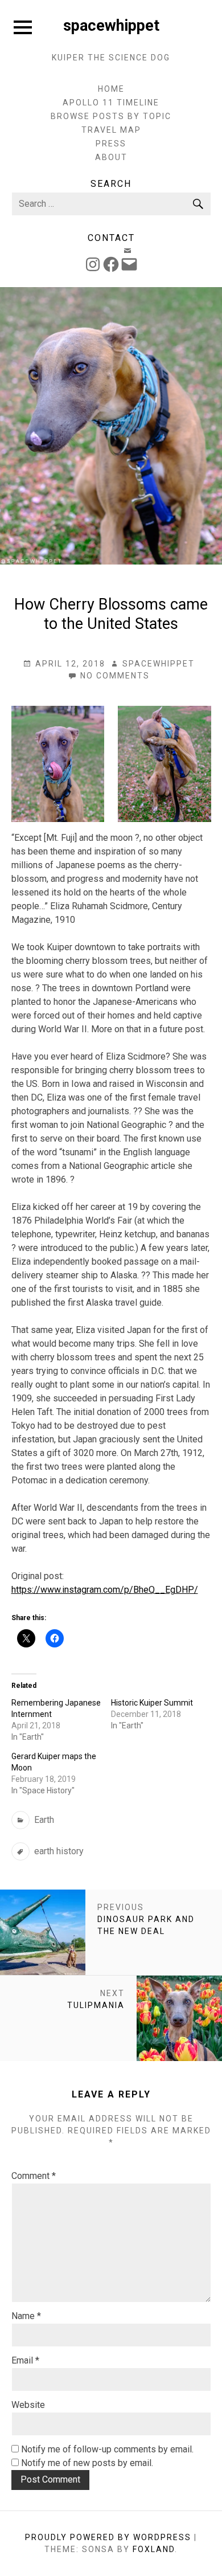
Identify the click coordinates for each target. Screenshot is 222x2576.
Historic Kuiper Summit (152, 1703)
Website (28, 2405)
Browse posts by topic (111, 116)
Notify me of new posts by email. (87, 2463)
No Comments (115, 676)
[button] (58, 764)
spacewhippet (111, 26)
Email (25, 2360)
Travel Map (111, 130)
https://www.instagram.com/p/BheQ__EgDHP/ (105, 1590)
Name (26, 2316)
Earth (44, 1820)
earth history (59, 1851)
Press (111, 144)
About (111, 157)
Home (111, 89)
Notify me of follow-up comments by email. (107, 2449)
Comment (34, 2176)
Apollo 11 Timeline (111, 103)
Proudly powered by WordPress (108, 2537)
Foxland (154, 2549)
